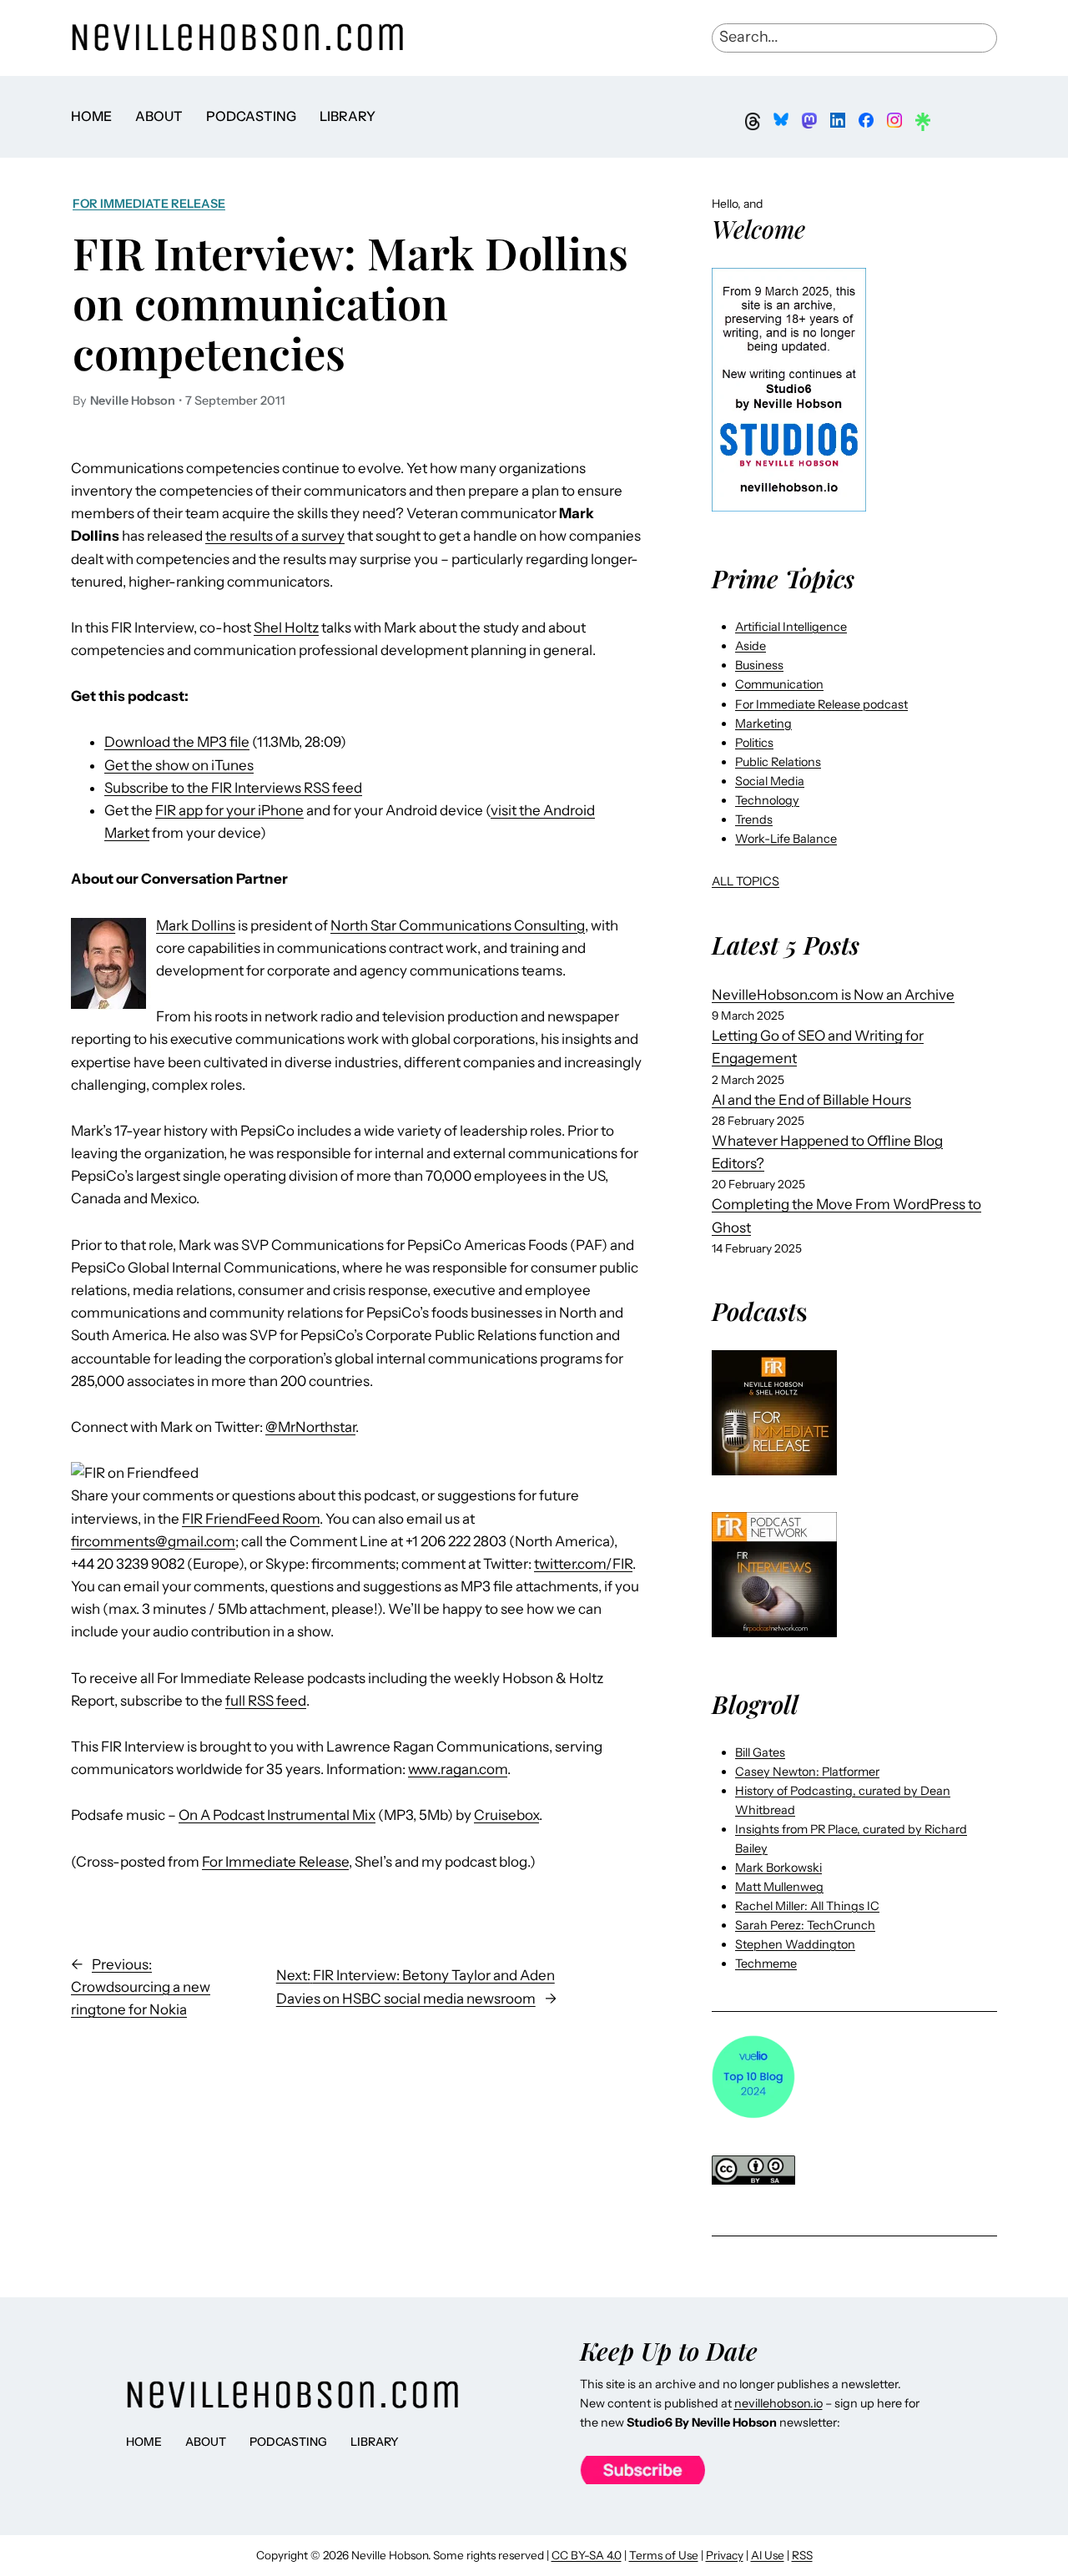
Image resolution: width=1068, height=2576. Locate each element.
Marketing (763, 723)
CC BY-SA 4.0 (587, 2555)
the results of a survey (275, 536)
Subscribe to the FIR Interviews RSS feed (233, 788)
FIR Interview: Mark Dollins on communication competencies (350, 302)
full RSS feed (266, 1701)
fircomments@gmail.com (153, 1541)
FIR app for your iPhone (229, 810)
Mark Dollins (196, 925)
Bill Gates (760, 1752)
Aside (751, 646)
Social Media (770, 781)
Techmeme (766, 1964)
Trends (754, 819)
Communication (779, 684)
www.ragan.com (458, 1769)
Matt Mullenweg (779, 1887)
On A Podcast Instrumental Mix (277, 1815)
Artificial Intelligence (791, 627)
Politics (754, 743)
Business (759, 665)
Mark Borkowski (778, 1868)
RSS (802, 2555)
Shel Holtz (286, 628)
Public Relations (778, 762)
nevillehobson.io (778, 2403)
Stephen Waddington (795, 1944)
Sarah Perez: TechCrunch (805, 1925)
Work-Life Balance (786, 839)
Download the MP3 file (177, 742)
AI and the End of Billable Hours (811, 1100)
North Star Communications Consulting (458, 925)
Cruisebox (506, 1815)
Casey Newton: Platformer (807, 1772)
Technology (767, 800)
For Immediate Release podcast (821, 704)
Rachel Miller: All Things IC (807, 1906)
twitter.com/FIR (583, 1564)
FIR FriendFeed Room (251, 1519)
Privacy (725, 2555)
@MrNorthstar (310, 1427)
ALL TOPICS (746, 881)
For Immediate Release (149, 204)
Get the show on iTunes (179, 765)
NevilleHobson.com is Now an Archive (833, 995)
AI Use (768, 2555)
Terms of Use (664, 2555)
